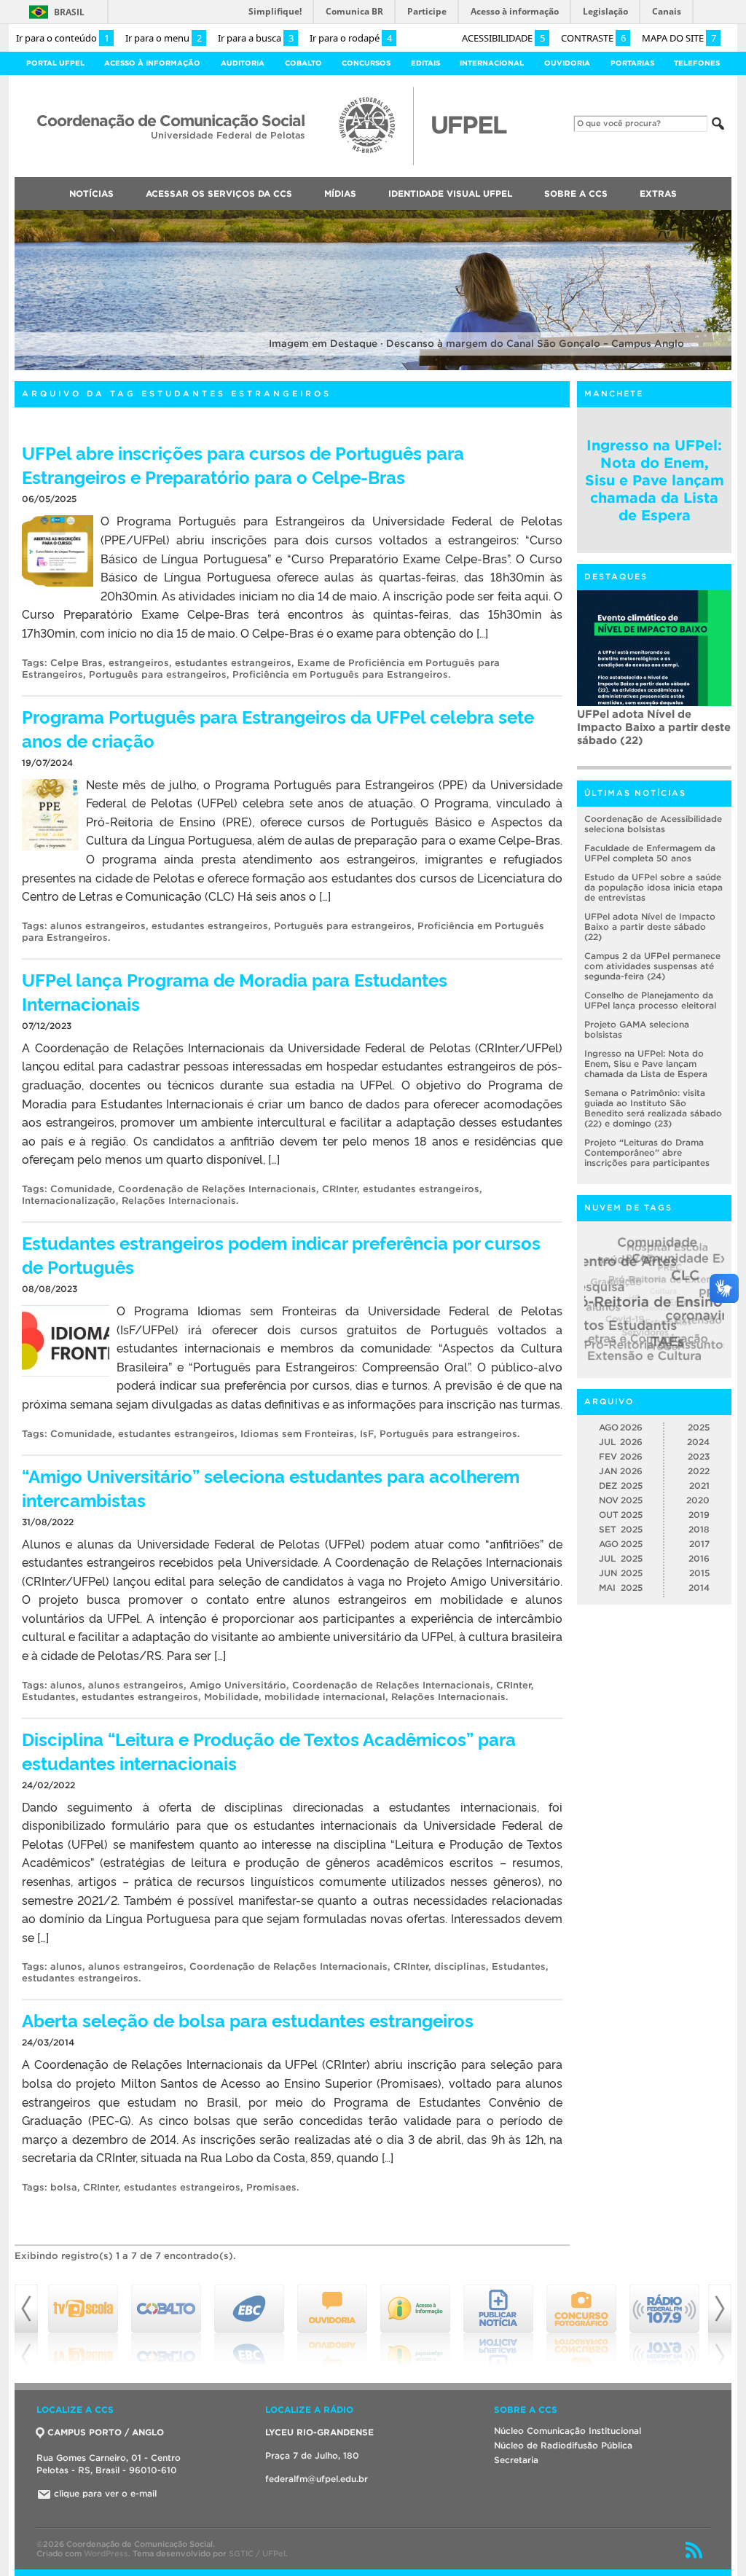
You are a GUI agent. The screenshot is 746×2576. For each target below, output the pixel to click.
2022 (699, 1471)
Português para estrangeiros (158, 674)
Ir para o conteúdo (63, 38)
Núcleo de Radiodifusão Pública (563, 2445)
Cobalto (303, 63)
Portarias (632, 63)
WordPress (106, 2553)
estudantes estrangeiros (233, 663)
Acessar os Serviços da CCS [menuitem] (219, 193)
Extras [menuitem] (658, 193)
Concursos (366, 63)
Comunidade (81, 1189)
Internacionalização (69, 1201)
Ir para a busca (256, 38)
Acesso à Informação (152, 63)
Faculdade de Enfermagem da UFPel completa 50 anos (650, 853)
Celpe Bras (76, 663)
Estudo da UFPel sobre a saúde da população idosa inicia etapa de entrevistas (653, 887)
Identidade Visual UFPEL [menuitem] (450, 193)
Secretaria (516, 2460)
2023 (699, 1456)
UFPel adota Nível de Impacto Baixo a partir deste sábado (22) (650, 927)
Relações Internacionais (179, 1201)
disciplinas (460, 1966)
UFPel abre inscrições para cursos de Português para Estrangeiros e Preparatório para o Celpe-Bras (243, 464)
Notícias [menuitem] (91, 193)
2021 (699, 1485)
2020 (698, 1500)
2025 (699, 1427)
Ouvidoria (567, 63)
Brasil (69, 12)
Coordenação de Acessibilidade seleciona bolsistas (653, 824)
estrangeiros (139, 663)
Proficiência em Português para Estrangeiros (340, 674)
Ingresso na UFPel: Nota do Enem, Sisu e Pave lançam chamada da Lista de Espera (655, 480)
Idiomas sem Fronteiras (297, 1434)
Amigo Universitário (238, 1685)
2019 (699, 1515)
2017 (699, 1544)
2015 (699, 1573)
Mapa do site (679, 38)
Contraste (593, 38)
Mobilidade (231, 1697)
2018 (699, 1529)
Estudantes (49, 1697)
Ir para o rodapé (351, 38)
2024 (698, 1442)
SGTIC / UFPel (257, 2553)
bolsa (64, 2187)
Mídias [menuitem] (340, 193)
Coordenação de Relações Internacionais (217, 1189)
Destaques (616, 576)
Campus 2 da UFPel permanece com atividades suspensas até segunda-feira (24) (653, 733)
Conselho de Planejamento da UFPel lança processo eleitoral (650, 1000)
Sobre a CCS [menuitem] (576, 193)
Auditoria (243, 63)
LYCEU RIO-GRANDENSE (319, 2432)
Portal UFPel (55, 63)
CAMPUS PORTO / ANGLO (106, 2432)
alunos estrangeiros (98, 926)
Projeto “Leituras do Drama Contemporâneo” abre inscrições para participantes (647, 1152)
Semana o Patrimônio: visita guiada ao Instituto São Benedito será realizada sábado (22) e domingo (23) (653, 1108)
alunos (66, 1685)
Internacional (492, 63)
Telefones (697, 63)
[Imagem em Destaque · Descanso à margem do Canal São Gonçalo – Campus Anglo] (373, 368)
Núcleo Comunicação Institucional (568, 2431)
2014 (699, 1588)
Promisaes (271, 2187)
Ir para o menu (164, 38)
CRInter (339, 1189)
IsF (367, 1434)
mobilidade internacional (325, 1697)
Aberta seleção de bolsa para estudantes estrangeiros (248, 2020)
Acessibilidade (503, 38)
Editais (425, 63)
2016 (699, 1558)
